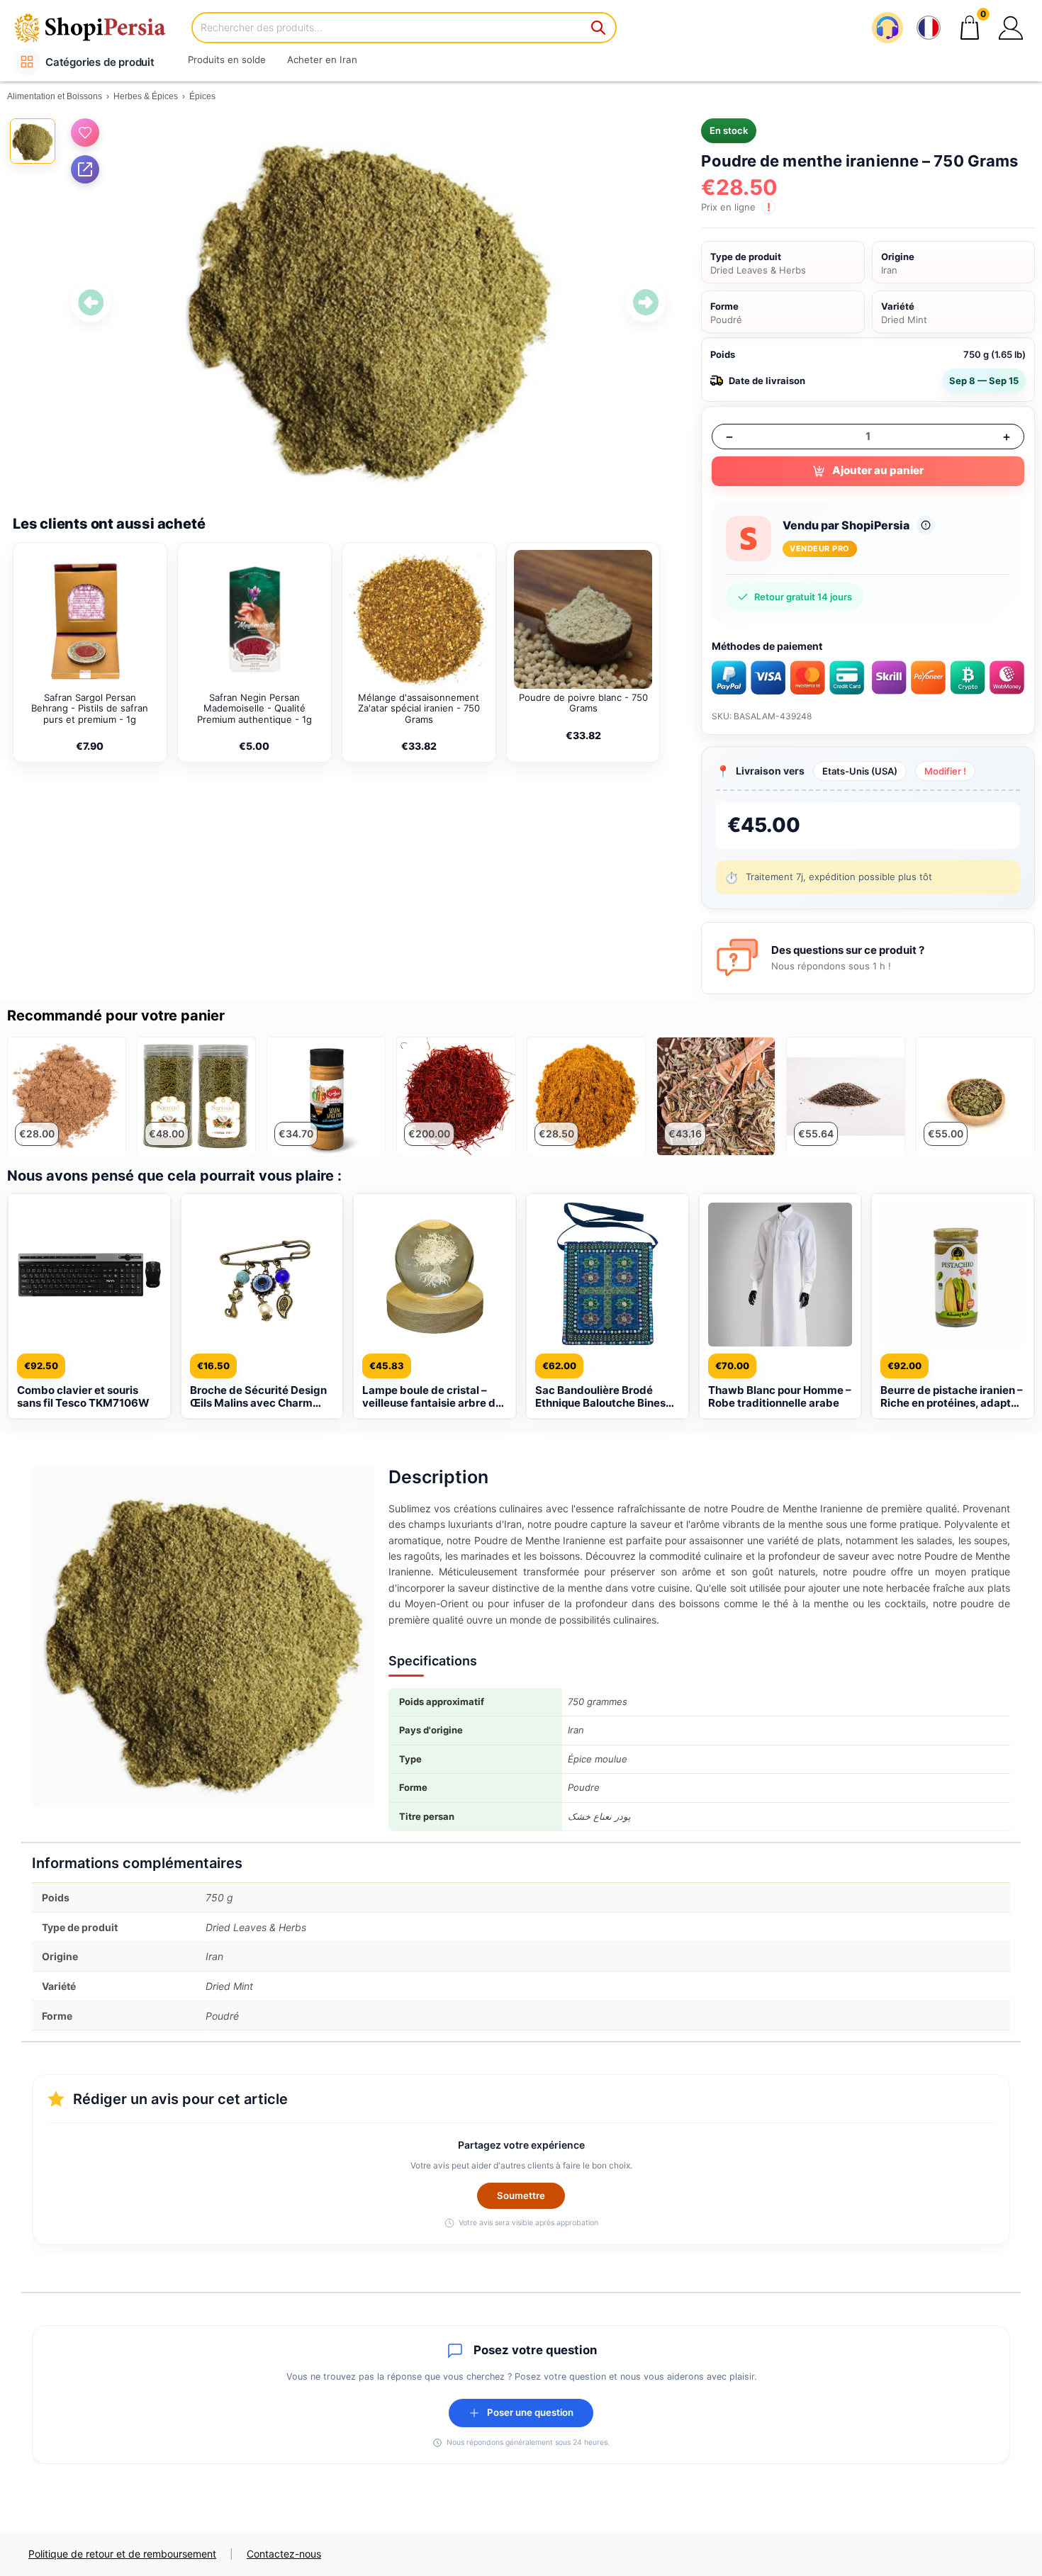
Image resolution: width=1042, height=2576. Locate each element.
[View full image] (368, 302)
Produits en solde (227, 60)
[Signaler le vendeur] (926, 525)
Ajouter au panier (878, 470)
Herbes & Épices (146, 96)
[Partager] (85, 169)
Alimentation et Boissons (55, 96)
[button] (1011, 28)
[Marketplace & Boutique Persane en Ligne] (99, 27)
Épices (202, 96)
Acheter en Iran (322, 60)
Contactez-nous (284, 2554)
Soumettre (521, 2195)
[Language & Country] (929, 28)
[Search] (599, 28)
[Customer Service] (887, 28)
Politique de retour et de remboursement (122, 2554)
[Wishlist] (85, 133)
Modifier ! (945, 771)
